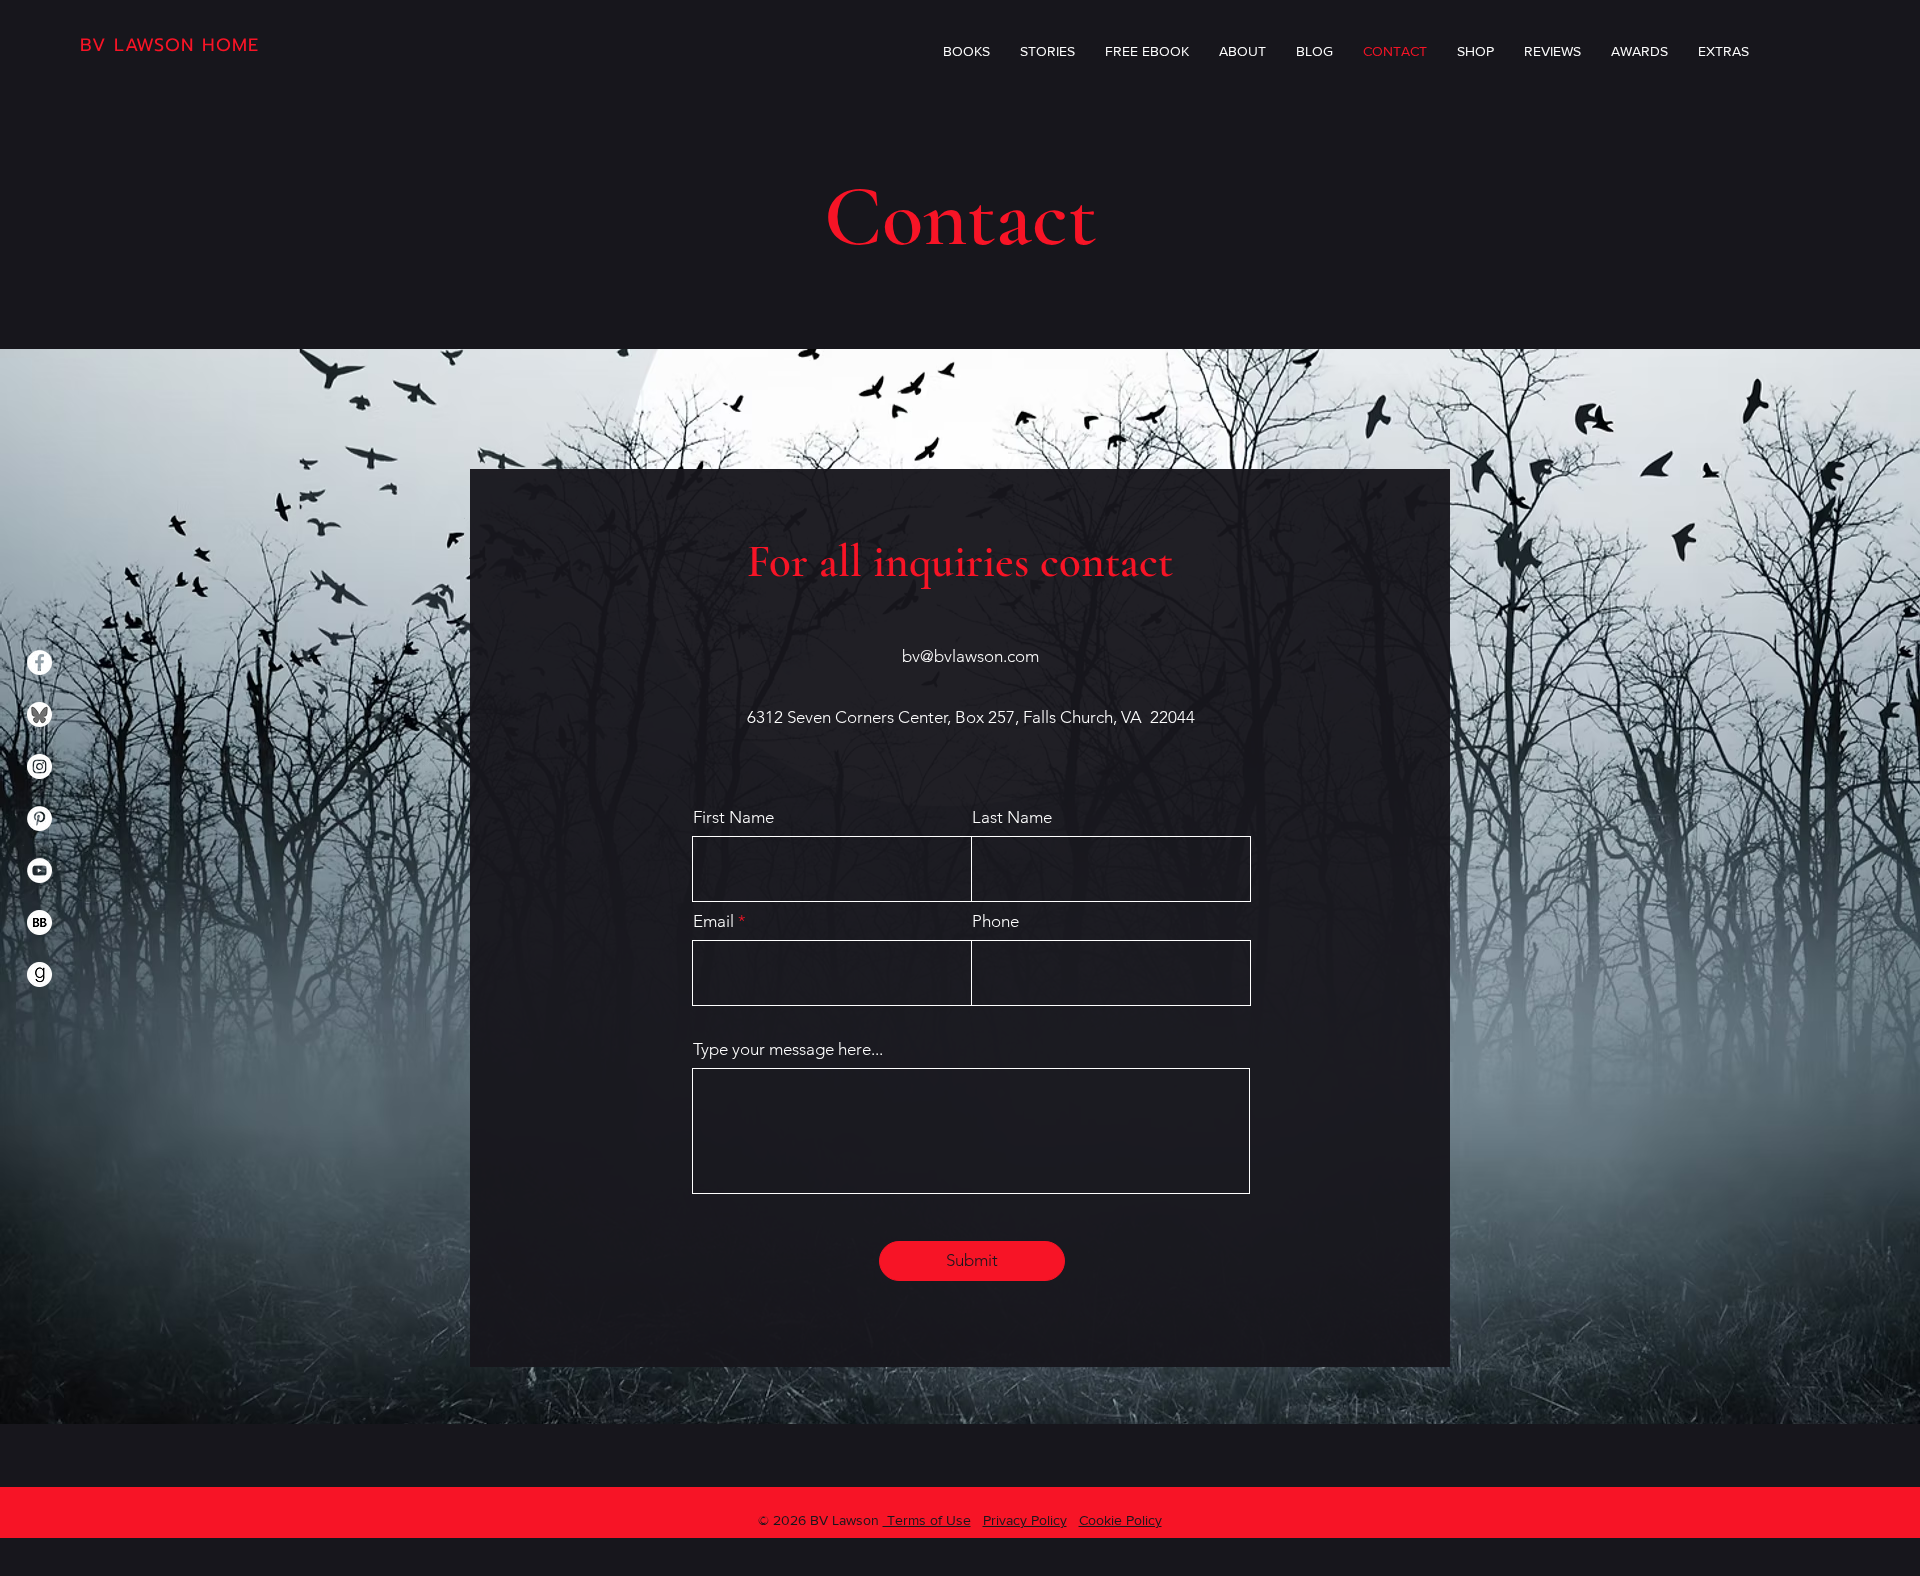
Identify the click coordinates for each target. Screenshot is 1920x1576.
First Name (733, 817)
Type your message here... (788, 1049)
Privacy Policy (1025, 1520)
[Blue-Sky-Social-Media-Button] (39, 714)
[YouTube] (39, 870)
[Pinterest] (39, 818)
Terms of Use (927, 1520)
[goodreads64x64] (39, 974)
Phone (995, 921)
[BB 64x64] (39, 922)
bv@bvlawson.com (970, 656)
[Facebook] (39, 662)
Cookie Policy (1120, 1520)
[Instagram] (39, 766)
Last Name (1012, 817)
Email (713, 921)
